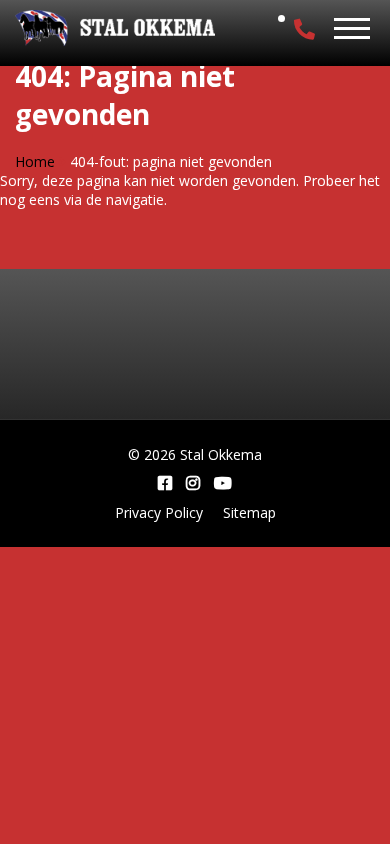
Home (35, 161)
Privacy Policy (159, 512)
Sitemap (249, 512)
